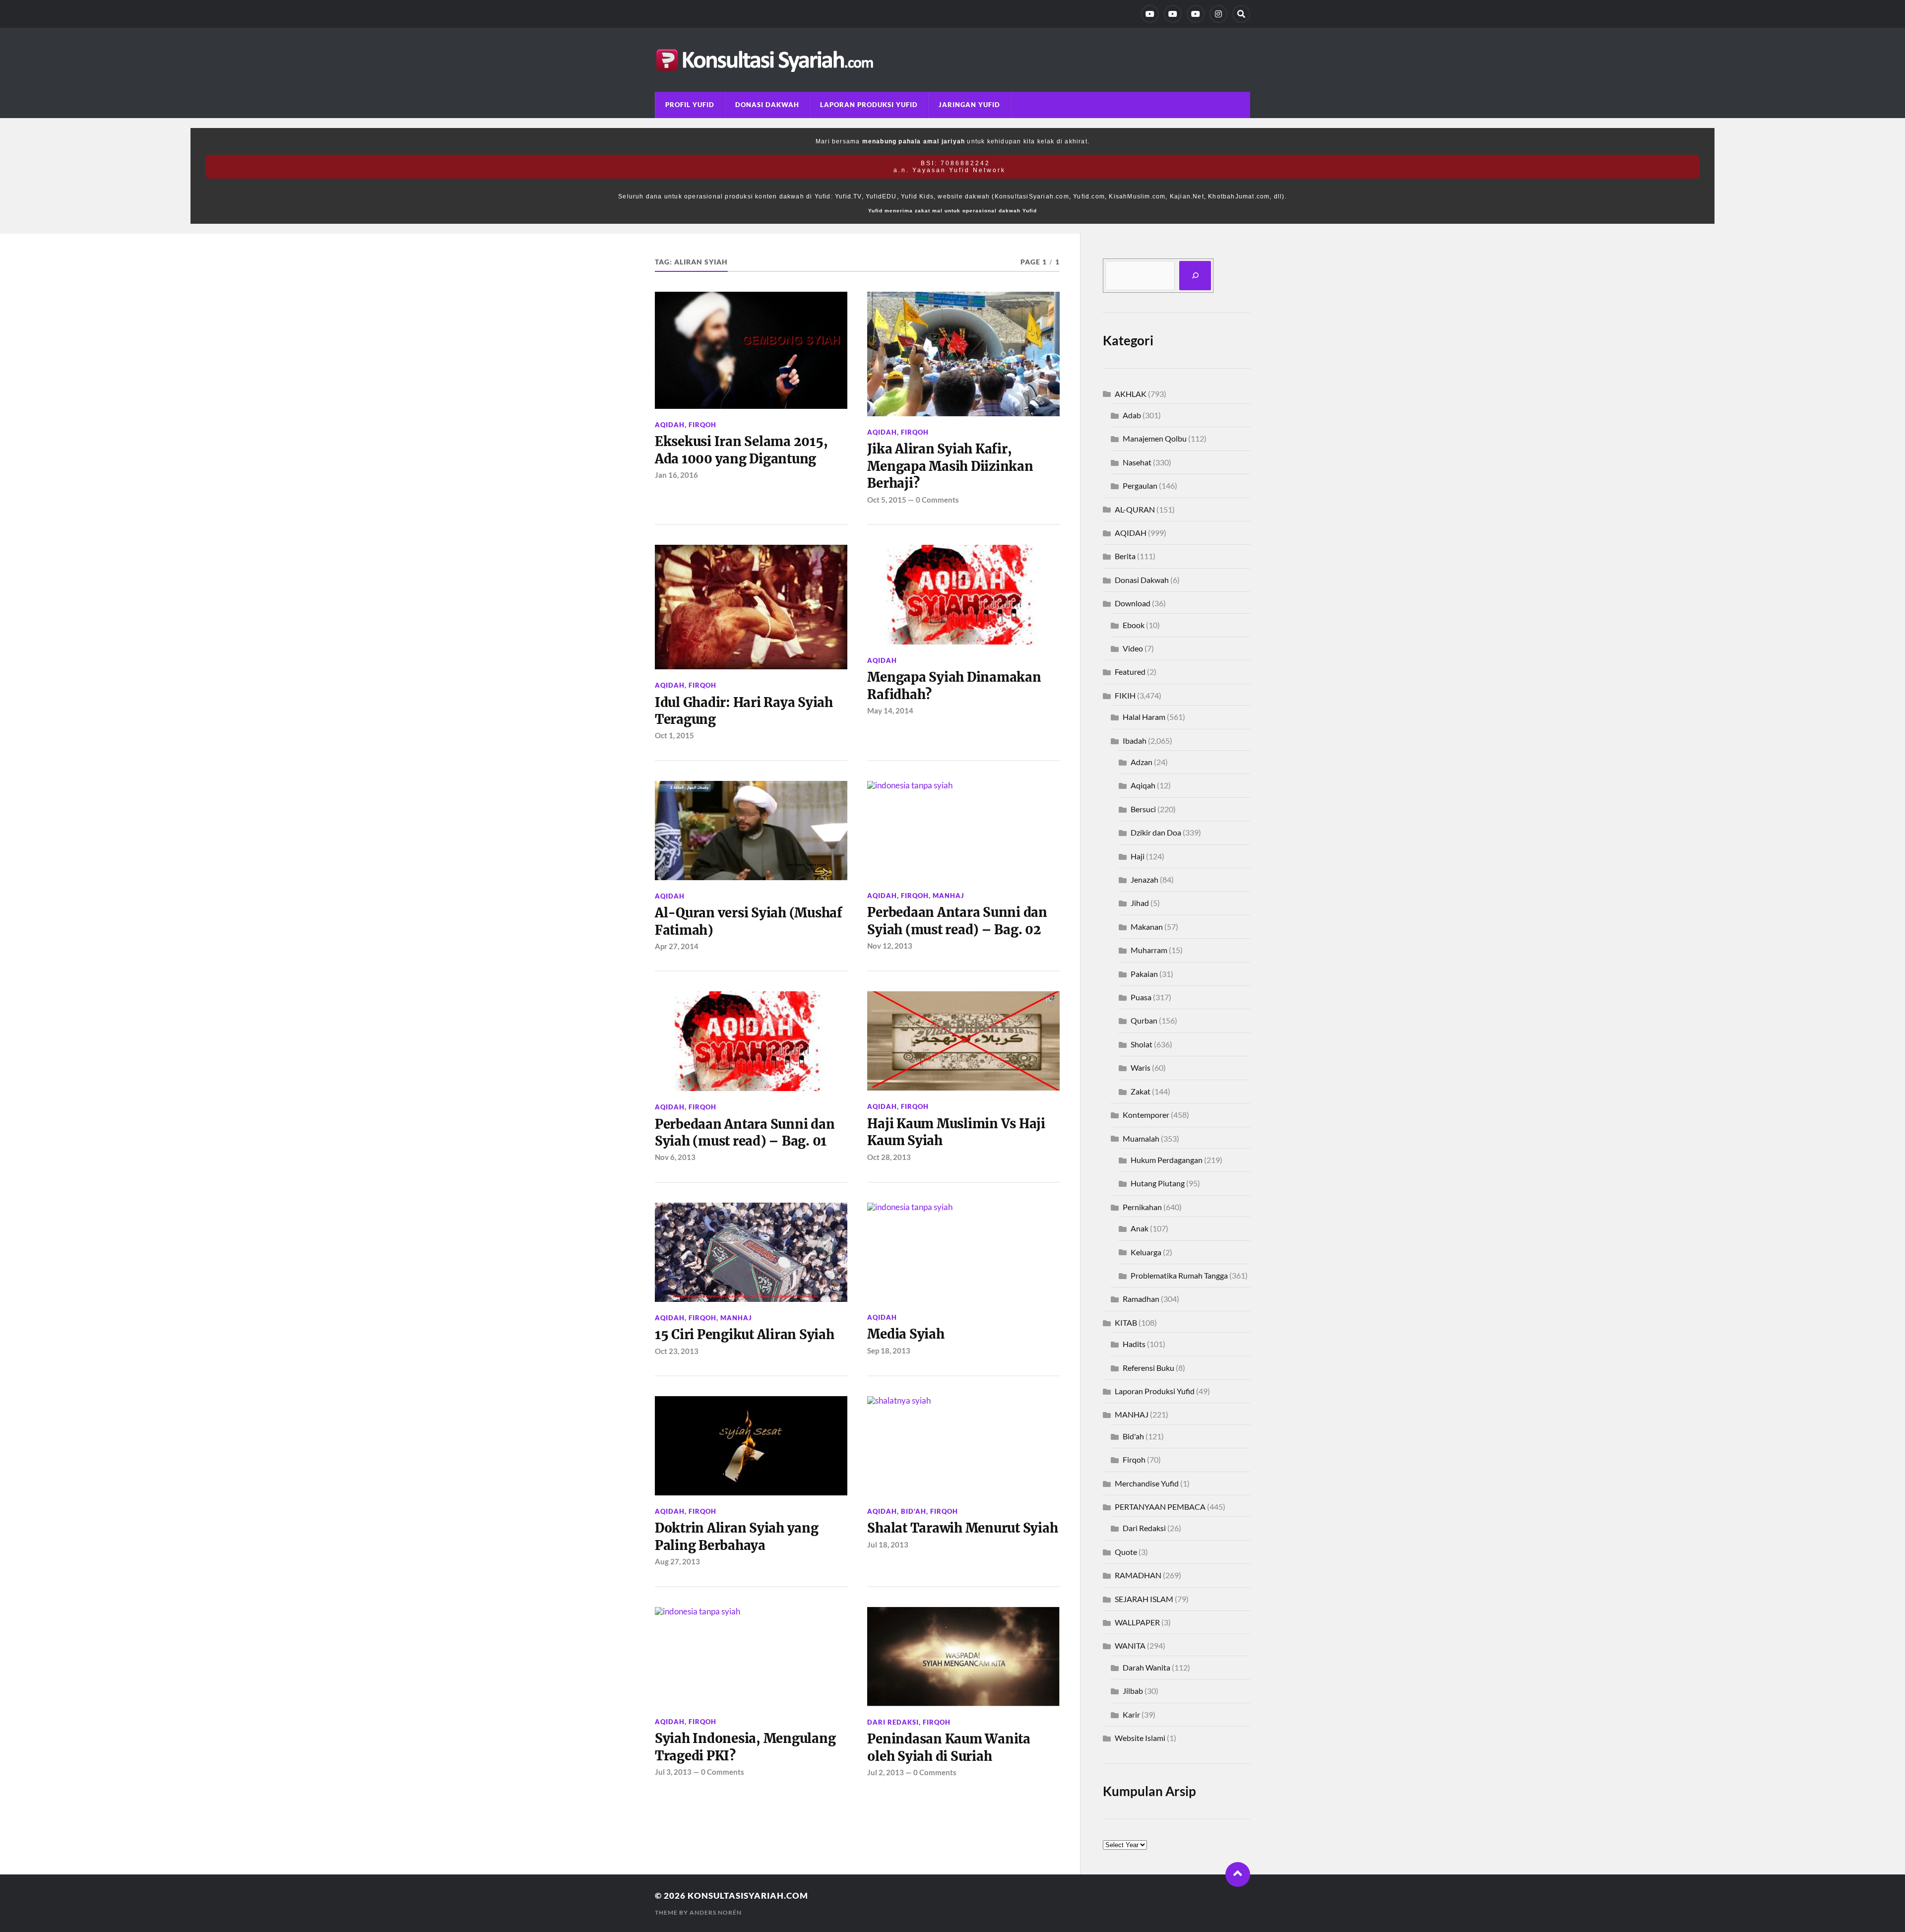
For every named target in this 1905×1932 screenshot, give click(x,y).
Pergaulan (1140, 485)
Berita (1125, 556)
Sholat (1142, 1044)
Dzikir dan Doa (1156, 832)
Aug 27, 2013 (677, 1561)
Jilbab (1133, 1691)
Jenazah (1144, 879)
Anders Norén (716, 1912)
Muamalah (1141, 1138)
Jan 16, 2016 (676, 475)
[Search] (1241, 14)
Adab (1132, 415)
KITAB (1126, 1322)
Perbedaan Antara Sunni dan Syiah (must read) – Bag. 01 (745, 1133)
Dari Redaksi (893, 1722)
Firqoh (702, 425)
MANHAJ (949, 896)
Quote (1126, 1552)
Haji (1138, 856)
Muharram (1149, 950)
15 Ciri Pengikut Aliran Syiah (745, 1335)
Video (1133, 648)
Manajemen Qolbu (1155, 438)
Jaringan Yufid (969, 105)
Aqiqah (1143, 785)
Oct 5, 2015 (887, 500)
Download (1133, 603)
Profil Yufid (690, 105)
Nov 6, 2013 (675, 1157)
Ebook (1134, 625)
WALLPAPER (1137, 1622)
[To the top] (1238, 1874)
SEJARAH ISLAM (1144, 1599)
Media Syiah (906, 1334)
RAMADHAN (1138, 1575)
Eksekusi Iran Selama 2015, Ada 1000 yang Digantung (741, 450)
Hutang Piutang (1158, 1183)
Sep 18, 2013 (889, 1351)
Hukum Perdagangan (1167, 1160)
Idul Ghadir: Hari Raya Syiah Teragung (744, 711)
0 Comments (937, 500)
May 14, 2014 (890, 710)
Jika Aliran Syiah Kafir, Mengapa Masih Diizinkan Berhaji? (950, 466)
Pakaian (1144, 974)
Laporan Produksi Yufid (869, 105)
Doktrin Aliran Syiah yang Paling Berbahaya (737, 1537)
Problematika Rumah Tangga (1179, 1275)
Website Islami (1140, 1738)
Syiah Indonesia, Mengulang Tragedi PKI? (745, 1747)
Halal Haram (1144, 717)
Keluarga (1146, 1252)
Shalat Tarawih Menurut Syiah (962, 1528)
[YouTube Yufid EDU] (1173, 14)
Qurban (1144, 1020)
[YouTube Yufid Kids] (1196, 14)
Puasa (1141, 997)
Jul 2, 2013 (886, 1772)
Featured (1130, 672)
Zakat (1141, 1091)
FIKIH (1125, 695)
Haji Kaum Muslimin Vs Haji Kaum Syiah (956, 1132)
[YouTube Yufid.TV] (1150, 14)
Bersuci (1143, 809)
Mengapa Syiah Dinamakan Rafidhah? (954, 686)
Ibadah (1135, 741)
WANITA (1130, 1645)
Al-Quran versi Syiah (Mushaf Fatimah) (749, 921)
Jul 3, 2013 (673, 1772)
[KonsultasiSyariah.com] (952, 60)
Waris (1141, 1067)
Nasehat (1137, 462)
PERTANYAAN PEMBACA (1160, 1507)
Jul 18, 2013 (888, 1545)
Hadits (1134, 1344)
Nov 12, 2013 (890, 946)
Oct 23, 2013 (677, 1351)
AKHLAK (1131, 394)
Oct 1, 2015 (674, 735)
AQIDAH (670, 425)
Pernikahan (1142, 1207)
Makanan (1147, 927)
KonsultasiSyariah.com (748, 1896)
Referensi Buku (1148, 1368)
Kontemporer (1146, 1115)
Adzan (1142, 762)
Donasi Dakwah (767, 105)
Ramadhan (1141, 1299)
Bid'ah (914, 1511)
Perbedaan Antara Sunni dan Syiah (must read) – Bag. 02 (957, 921)
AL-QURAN (1135, 509)
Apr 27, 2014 (677, 946)
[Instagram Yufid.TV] (1218, 14)
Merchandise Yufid (1147, 1483)
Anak (1140, 1228)
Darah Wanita (1146, 1667)
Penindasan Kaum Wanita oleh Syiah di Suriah (949, 1747)
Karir (1131, 1714)
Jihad (1140, 903)
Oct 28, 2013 (889, 1157)
